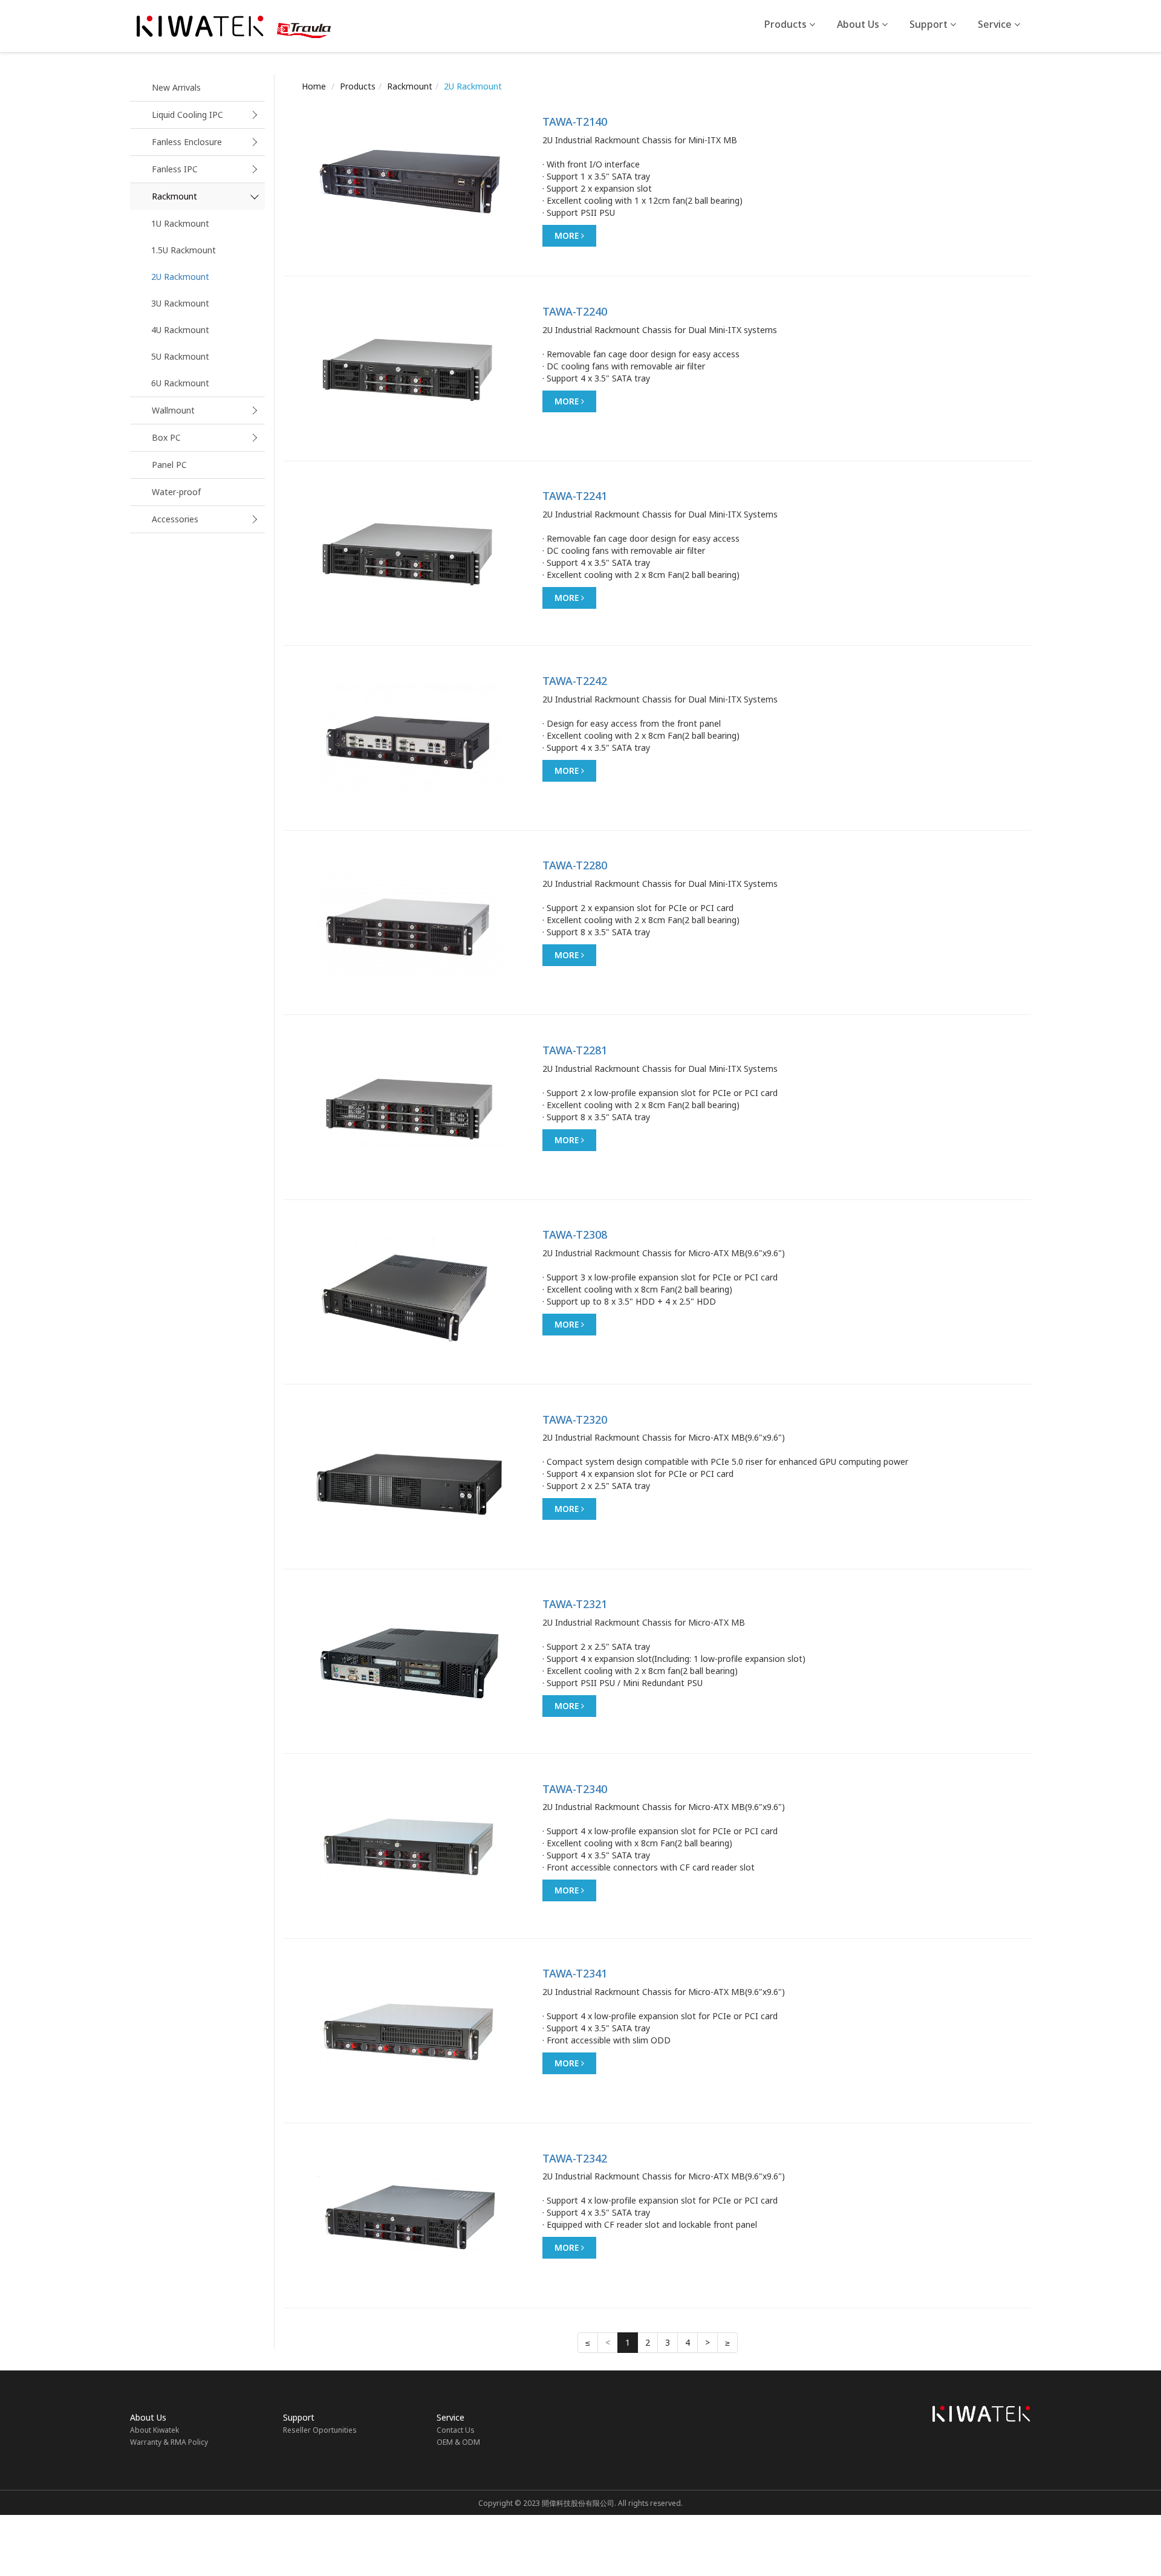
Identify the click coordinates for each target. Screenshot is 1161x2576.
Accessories (175, 519)
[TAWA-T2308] (410, 1292)
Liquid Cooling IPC (187, 115)
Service (996, 24)
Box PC (166, 437)
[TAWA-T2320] (410, 1477)
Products (787, 24)
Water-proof (176, 492)
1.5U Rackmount (184, 250)
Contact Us (456, 2430)
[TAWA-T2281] (410, 1108)
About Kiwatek (154, 2430)
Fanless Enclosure (187, 142)
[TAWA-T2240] (410, 369)
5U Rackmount (180, 356)
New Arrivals (176, 87)
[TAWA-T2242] (410, 738)
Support (930, 24)
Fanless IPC (175, 169)
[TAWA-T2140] (410, 179)
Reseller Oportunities (320, 2430)
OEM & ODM (458, 2442)
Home (314, 86)
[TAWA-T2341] (410, 2031)
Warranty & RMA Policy (169, 2442)
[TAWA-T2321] (410, 1661)
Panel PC (169, 465)
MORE (568, 235)
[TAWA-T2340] (410, 1846)
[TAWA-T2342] (410, 2216)
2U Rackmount (180, 277)
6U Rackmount (180, 383)
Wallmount (173, 410)
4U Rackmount (180, 330)
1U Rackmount (180, 223)
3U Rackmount (180, 303)
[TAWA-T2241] (410, 553)
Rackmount (174, 196)
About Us (859, 24)
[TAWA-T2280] (410, 923)
